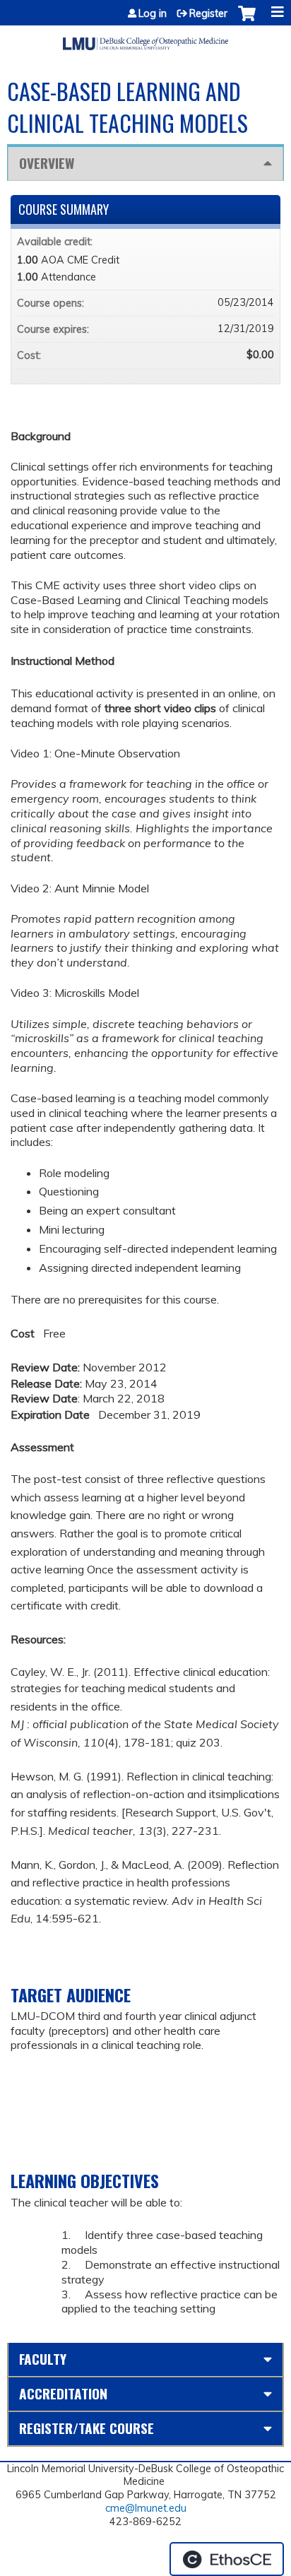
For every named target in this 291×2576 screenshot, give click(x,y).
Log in (153, 13)
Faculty (43, 2359)
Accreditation (63, 2393)
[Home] (145, 38)
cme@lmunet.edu (146, 2508)
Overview (47, 163)
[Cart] (247, 20)
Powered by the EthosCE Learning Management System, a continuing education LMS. (227, 2559)
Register (208, 13)
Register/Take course (87, 2428)
